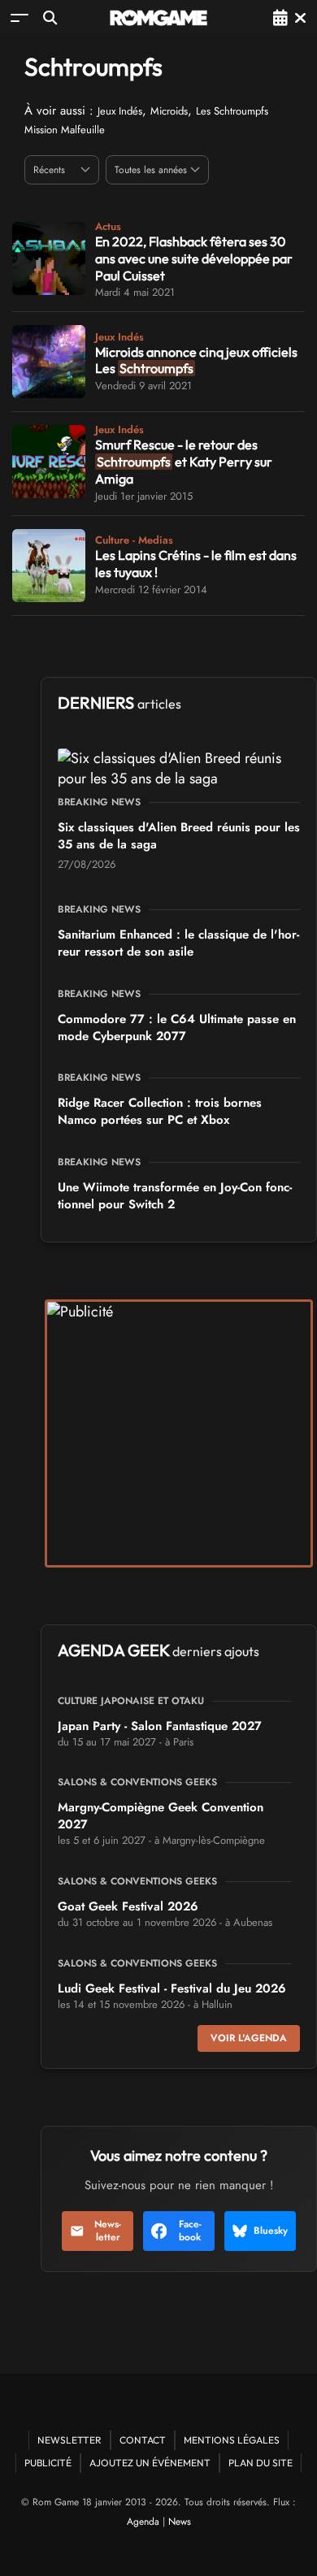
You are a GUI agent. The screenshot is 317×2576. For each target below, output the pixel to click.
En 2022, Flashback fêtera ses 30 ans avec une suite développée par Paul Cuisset (194, 258)
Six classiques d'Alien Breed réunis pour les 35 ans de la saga (179, 836)
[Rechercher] (50, 17)
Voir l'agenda (249, 2038)
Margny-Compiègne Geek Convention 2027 (161, 1816)
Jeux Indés (120, 111)
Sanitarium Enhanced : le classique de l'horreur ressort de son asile (178, 943)
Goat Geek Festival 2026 (128, 1906)
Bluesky (271, 2231)
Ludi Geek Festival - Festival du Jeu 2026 (172, 1988)
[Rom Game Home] (158, 18)
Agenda (143, 2522)
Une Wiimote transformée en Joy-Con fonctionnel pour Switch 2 (175, 1196)
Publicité (48, 2463)
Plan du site (261, 2463)
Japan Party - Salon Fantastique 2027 (160, 1726)
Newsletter (108, 2231)
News (180, 2522)
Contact (143, 2440)
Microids (169, 111)
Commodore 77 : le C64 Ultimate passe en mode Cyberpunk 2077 (177, 1028)
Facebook (190, 2231)
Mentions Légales (232, 2440)
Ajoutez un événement (150, 2463)
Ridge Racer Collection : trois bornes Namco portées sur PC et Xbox (160, 1111)
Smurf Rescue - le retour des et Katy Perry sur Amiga (184, 462)
